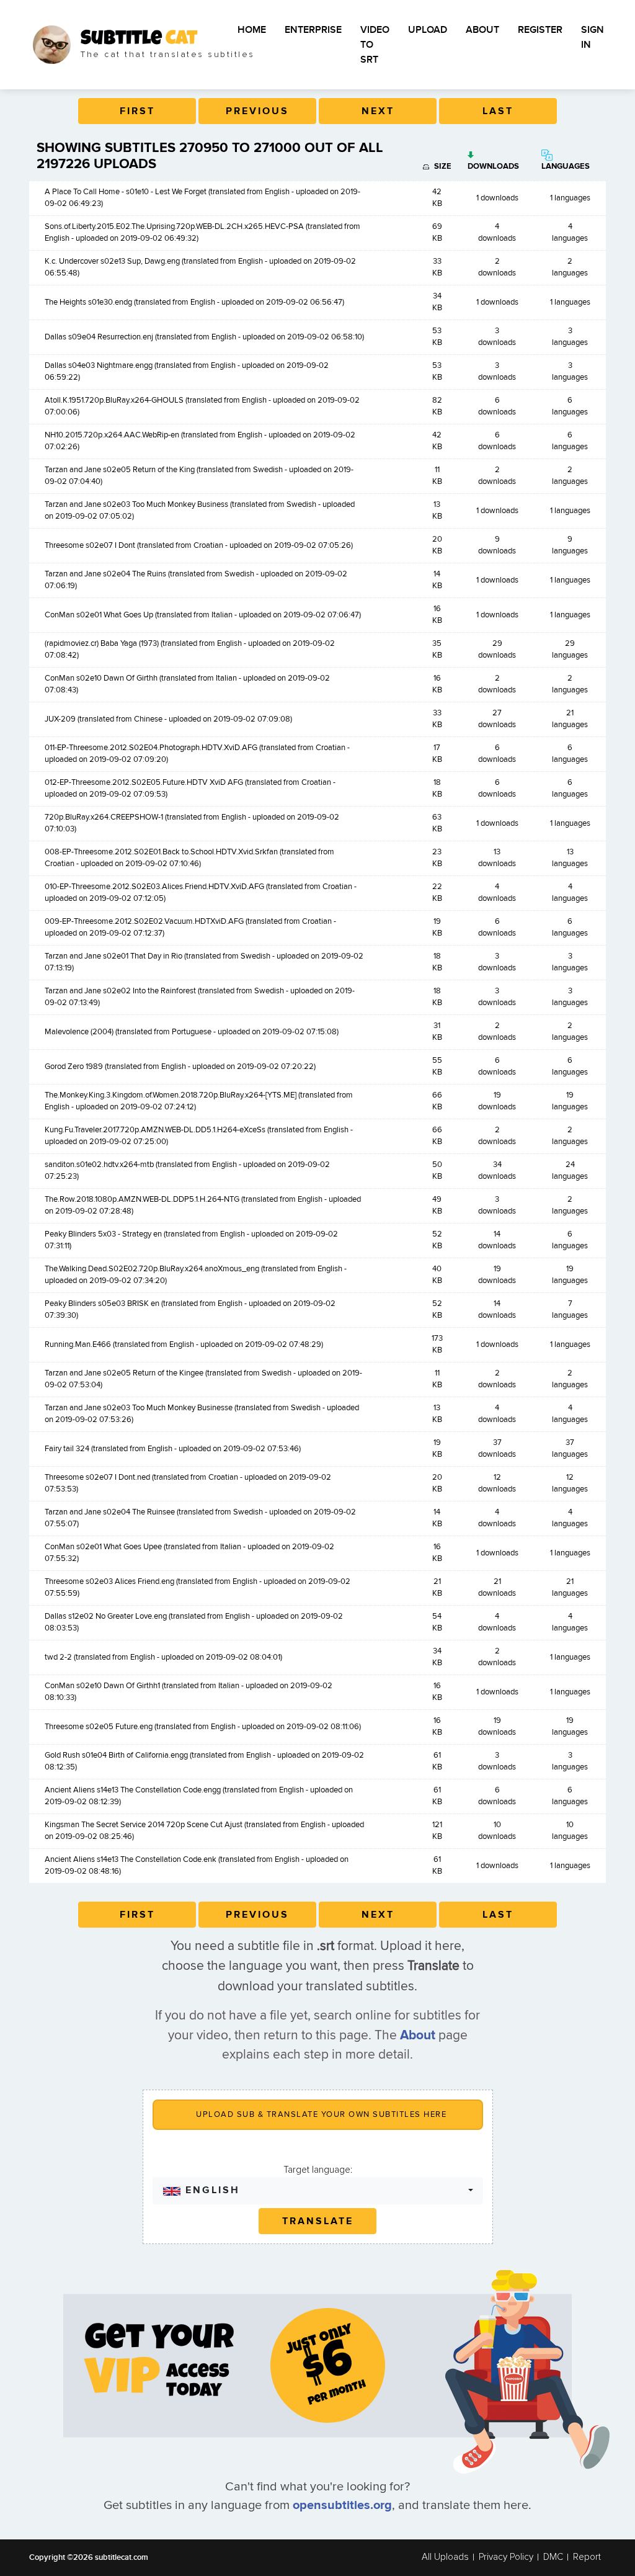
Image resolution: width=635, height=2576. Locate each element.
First (137, 111)
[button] (318, 2190)
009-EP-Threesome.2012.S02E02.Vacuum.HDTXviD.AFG (144, 921)
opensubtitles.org (342, 2505)
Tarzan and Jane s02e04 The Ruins (105, 574)
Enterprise (313, 30)
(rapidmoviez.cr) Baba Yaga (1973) (102, 643)
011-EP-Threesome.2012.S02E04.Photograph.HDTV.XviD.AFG (151, 748)
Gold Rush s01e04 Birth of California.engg (116, 1755)
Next (378, 111)
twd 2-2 (58, 1657)
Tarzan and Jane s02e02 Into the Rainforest (120, 991)
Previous (257, 111)
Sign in (593, 37)
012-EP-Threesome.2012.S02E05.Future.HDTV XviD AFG (144, 782)
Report (587, 2557)
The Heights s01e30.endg (88, 302)
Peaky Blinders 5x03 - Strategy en (103, 1234)
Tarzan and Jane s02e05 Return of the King (120, 470)
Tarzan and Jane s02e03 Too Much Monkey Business (136, 504)
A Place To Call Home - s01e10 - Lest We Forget (126, 192)
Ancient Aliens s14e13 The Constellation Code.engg (133, 1790)
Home (252, 30)
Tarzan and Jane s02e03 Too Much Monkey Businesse (139, 1408)
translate (318, 2221)
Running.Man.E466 (78, 1344)
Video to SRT (375, 45)
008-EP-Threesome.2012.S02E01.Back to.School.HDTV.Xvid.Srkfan (161, 852)
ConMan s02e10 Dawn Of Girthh (101, 678)
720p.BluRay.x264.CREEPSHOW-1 (104, 817)
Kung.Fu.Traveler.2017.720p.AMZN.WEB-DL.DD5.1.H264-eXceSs (155, 1130)
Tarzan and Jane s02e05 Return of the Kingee (124, 1373)
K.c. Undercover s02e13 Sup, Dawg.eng (112, 261)
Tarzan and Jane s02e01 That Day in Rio (113, 956)
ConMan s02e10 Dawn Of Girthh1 (102, 1686)
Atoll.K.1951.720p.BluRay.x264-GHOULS (114, 400)
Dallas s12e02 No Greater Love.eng (106, 1616)
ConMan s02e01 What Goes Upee (103, 1547)
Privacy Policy (506, 2557)
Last (498, 111)
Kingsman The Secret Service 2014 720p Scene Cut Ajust (144, 1825)
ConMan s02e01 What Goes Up (99, 615)
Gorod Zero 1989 (74, 1067)
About (482, 30)
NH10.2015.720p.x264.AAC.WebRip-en (112, 435)
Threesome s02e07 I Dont (90, 545)
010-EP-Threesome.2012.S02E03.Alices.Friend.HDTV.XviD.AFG (154, 887)
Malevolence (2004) (79, 1032)
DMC (553, 2557)
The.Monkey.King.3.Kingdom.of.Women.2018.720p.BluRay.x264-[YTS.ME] (171, 1095)
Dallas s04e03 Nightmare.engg (99, 365)
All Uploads (445, 2557)
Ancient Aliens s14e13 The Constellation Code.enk (131, 1859)
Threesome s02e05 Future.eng (99, 1727)
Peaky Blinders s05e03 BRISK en (102, 1304)
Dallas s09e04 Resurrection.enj (99, 337)
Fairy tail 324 (67, 1449)
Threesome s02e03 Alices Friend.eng (109, 1581)
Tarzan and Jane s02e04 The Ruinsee (110, 1512)
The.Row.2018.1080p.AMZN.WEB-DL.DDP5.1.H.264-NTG (142, 1199)
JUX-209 (60, 719)
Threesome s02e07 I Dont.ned (97, 1477)
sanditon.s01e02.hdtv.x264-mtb (99, 1165)
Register (540, 30)
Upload (428, 30)
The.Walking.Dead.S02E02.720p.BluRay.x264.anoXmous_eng (152, 1269)
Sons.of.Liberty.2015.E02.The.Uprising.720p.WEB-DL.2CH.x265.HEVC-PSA (174, 226)
